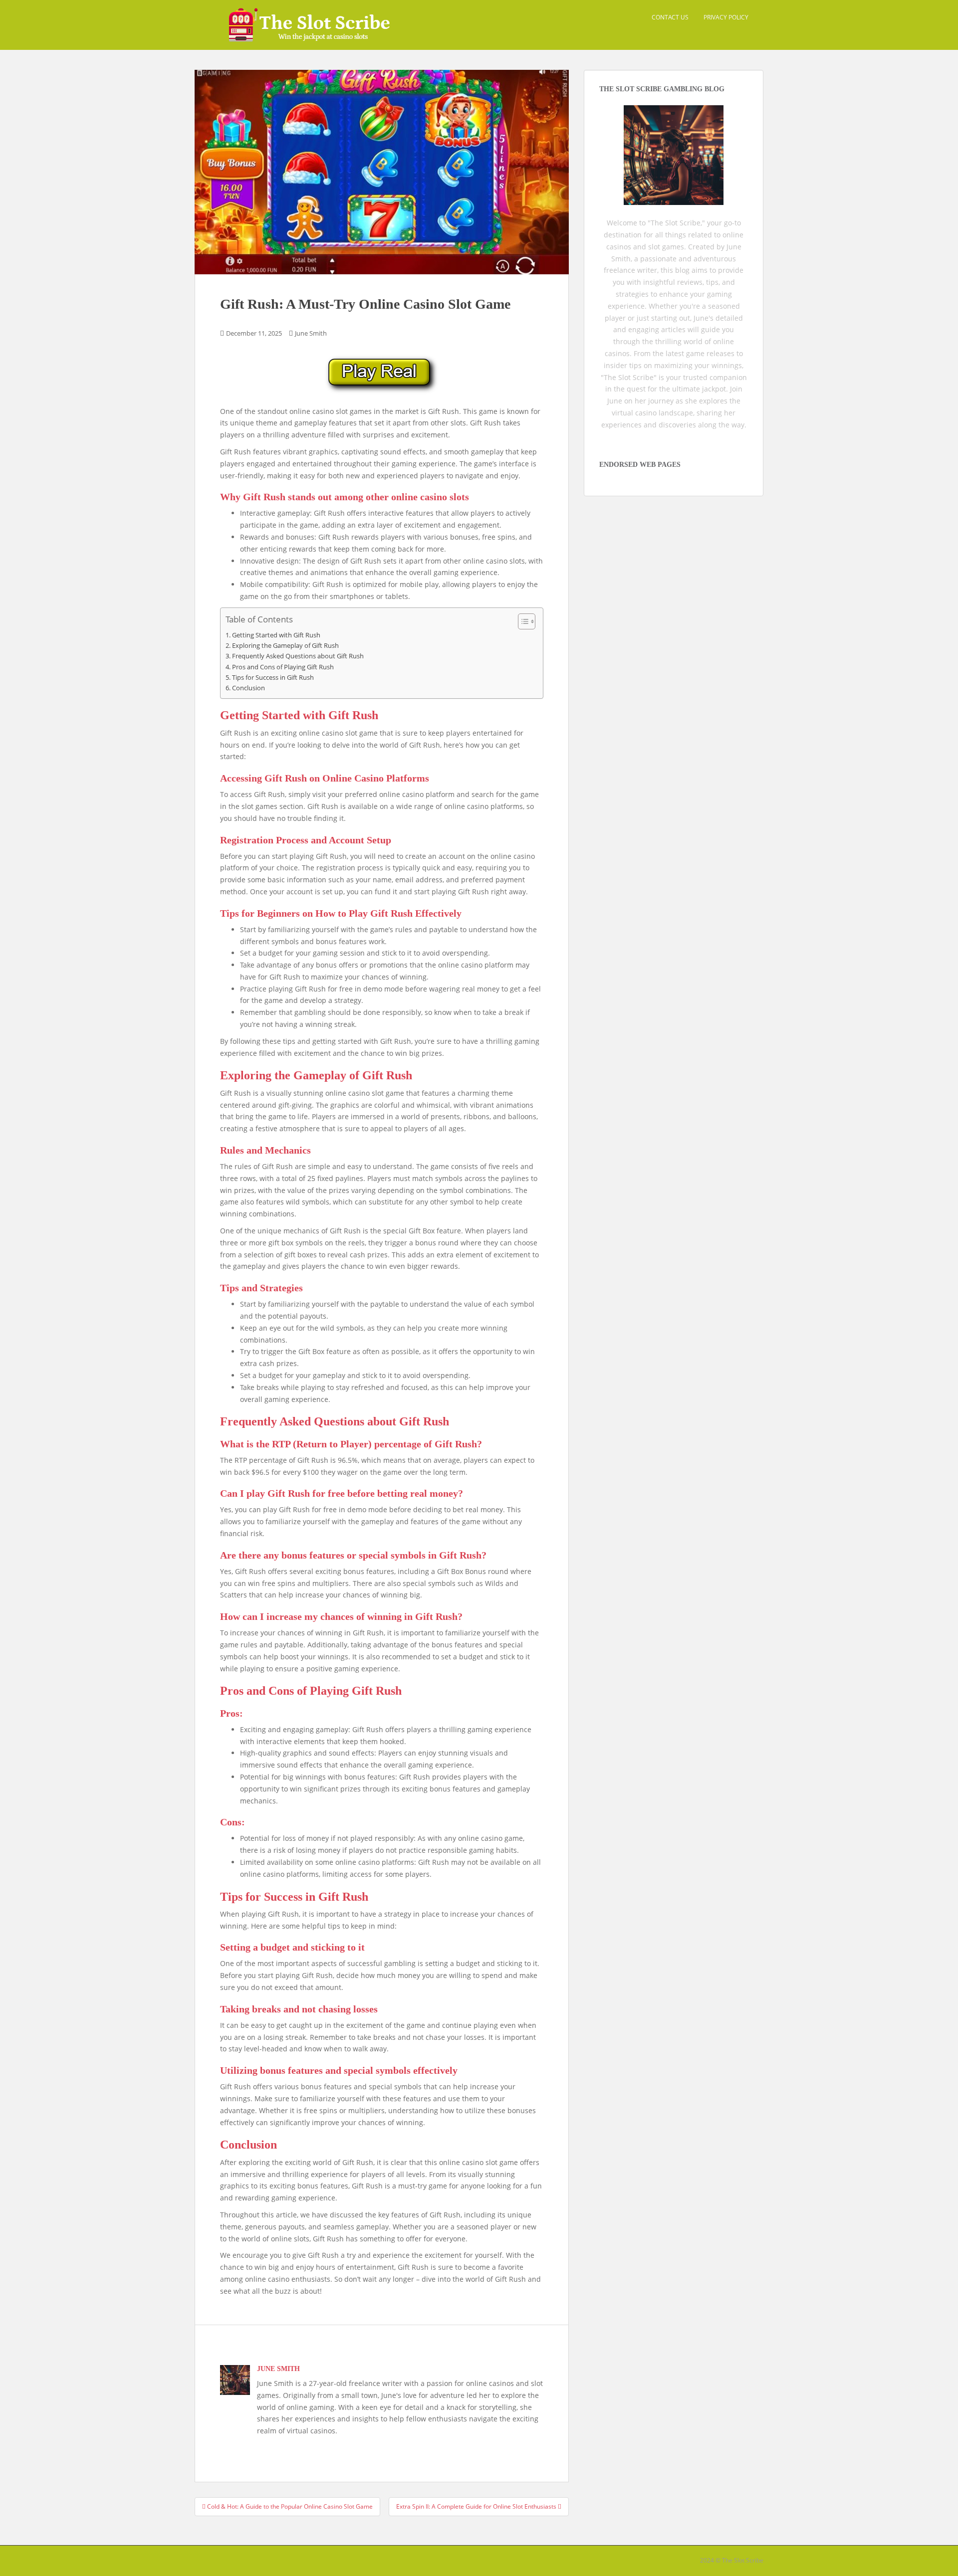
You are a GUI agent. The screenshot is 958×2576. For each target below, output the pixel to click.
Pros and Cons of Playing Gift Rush (283, 667)
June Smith (311, 333)
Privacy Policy (726, 17)
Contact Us (670, 17)
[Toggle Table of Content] (522, 621)
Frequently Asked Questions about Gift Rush (298, 656)
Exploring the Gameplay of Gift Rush (285, 646)
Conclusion (248, 688)
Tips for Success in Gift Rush (273, 678)
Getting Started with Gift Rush (276, 635)
